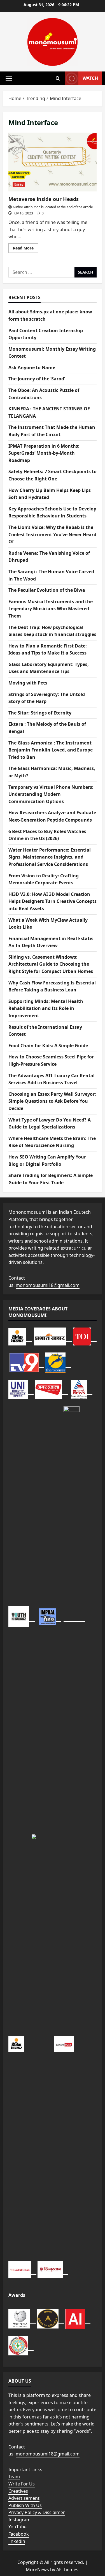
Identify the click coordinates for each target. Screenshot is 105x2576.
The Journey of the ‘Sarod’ (37, 379)
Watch (90, 78)
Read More (25, 249)
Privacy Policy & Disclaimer (37, 2512)
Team (14, 2476)
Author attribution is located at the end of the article (53, 207)
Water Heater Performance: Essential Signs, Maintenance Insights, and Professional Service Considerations (50, 857)
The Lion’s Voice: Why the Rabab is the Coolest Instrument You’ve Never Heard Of (52, 534)
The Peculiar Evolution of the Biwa (47, 590)
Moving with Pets (28, 683)
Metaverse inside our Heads (53, 162)
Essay (19, 184)
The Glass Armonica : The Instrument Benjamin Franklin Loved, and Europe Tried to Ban (51, 750)
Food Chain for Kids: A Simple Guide (48, 1046)
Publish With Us (25, 2505)
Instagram (19, 2520)
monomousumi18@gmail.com (48, 1285)
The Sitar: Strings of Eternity (40, 713)
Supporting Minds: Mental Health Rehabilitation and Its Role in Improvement (46, 1008)
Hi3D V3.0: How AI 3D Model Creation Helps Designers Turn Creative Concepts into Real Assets (53, 901)
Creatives (18, 2491)
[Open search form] (58, 78)
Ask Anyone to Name (32, 367)
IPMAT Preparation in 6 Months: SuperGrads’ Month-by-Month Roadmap (44, 453)
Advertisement (24, 2498)
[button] (9, 78)
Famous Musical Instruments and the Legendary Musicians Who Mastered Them (51, 609)
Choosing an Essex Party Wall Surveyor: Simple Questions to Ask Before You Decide (52, 1101)
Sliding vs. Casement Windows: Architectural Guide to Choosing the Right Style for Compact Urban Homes (51, 964)
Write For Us (22, 2484)
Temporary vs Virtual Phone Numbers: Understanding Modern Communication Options (51, 794)
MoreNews (37, 2570)
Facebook (19, 2534)
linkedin (17, 2541)
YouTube (17, 2527)
